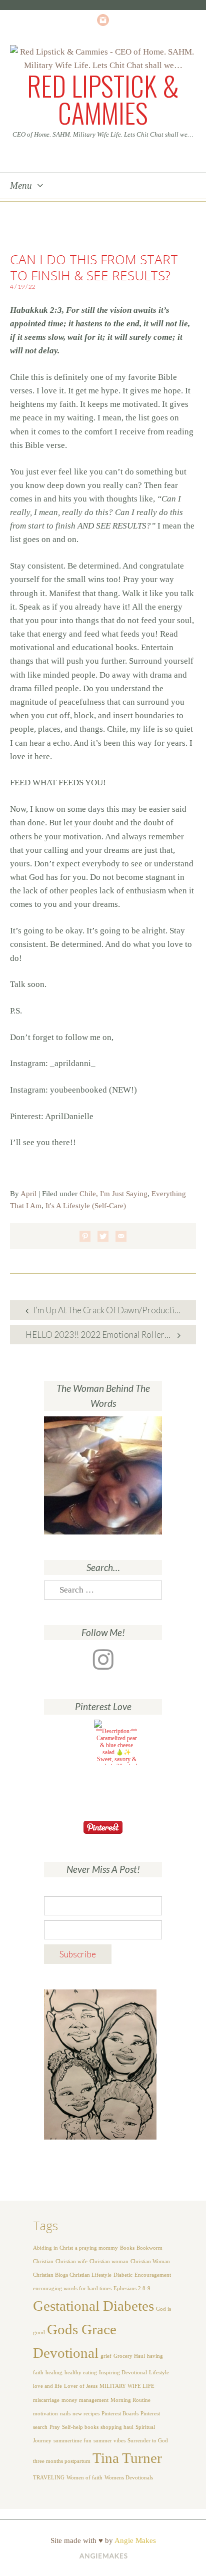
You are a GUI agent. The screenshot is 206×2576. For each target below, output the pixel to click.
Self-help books (80, 2427)
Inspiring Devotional (123, 2373)
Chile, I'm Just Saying (113, 1194)
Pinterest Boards (120, 2414)
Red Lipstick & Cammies (103, 99)
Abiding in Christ (53, 2248)
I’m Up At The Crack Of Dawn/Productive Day (114, 1310)
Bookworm (149, 2248)
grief (106, 2356)
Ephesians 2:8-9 (132, 2288)
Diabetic (123, 2275)
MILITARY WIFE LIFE (127, 2386)
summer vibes (109, 2441)
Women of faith (84, 2478)
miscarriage (46, 2400)
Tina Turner (127, 2458)
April (28, 1194)
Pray (55, 2427)
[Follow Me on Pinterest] (103, 1827)
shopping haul (117, 2427)
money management (85, 2400)
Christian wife (71, 2261)
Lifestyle (159, 2373)
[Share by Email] (121, 1236)
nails (65, 2414)
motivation (45, 2414)
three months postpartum (62, 2461)
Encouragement (153, 2275)
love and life (47, 2386)
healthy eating (81, 2373)
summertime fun (72, 2441)
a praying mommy (96, 2248)
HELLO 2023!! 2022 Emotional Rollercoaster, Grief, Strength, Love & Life (111, 1335)
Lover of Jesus (81, 2386)
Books (127, 2248)
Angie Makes (135, 2540)
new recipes (86, 2414)
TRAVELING (49, 2478)
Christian (43, 2261)
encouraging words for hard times (72, 2288)
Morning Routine (130, 2400)
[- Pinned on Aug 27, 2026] (66, 1731)
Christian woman (109, 2261)
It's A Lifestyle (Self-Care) (86, 1206)
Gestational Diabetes (93, 2306)
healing (54, 2373)
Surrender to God (148, 2441)
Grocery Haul (129, 2356)
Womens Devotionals (129, 2478)
